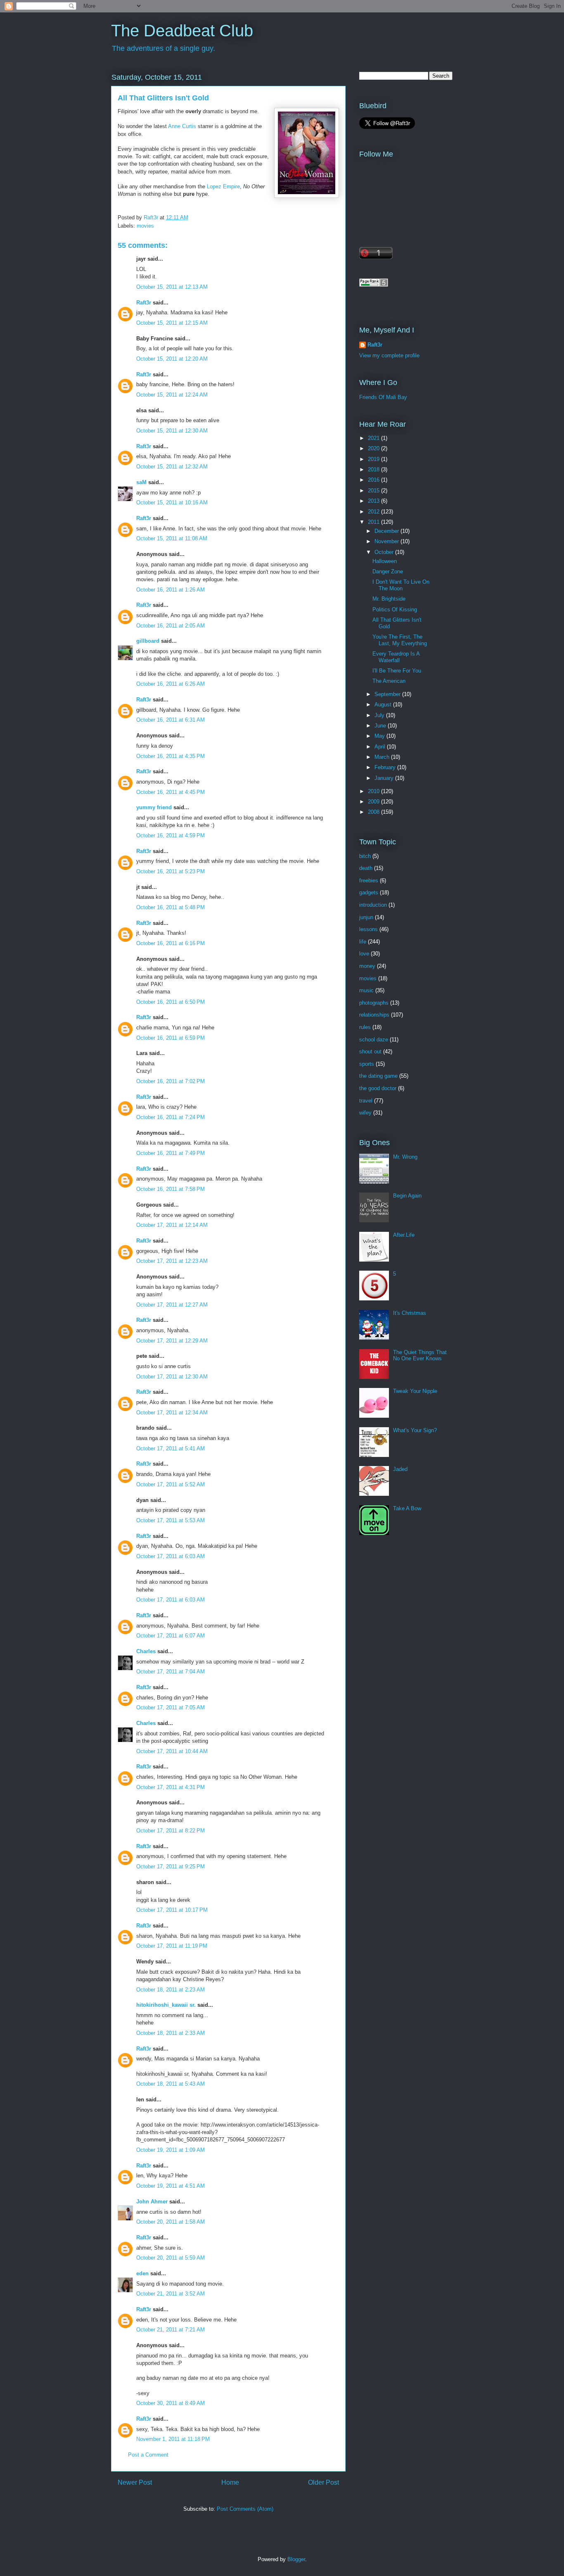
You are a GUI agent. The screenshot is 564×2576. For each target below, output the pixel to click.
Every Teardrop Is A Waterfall (396, 657)
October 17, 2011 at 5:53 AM (171, 1520)
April (381, 747)
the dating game (378, 1076)
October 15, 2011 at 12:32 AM (172, 467)
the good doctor (378, 1088)
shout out (370, 1052)
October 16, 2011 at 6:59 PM (171, 1038)
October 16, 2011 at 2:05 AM (171, 626)
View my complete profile (389, 355)
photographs (374, 1003)
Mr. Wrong (405, 1157)
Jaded (400, 1469)
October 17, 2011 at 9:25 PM (171, 1867)
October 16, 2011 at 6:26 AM (171, 684)
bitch (365, 856)
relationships (374, 1015)
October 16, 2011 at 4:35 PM (171, 756)
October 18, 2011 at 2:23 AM (171, 1990)
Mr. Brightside (389, 599)
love (364, 954)
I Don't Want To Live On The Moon (401, 585)
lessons (368, 929)
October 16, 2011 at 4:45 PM (171, 792)
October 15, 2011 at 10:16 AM (172, 503)
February (386, 767)
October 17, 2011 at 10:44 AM (172, 1751)
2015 (374, 491)
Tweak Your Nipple (415, 1391)
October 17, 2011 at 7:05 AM (171, 1707)
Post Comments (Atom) (245, 2509)
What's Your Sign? (415, 1430)
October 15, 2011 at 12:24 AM (172, 395)
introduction (373, 905)
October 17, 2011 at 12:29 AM (172, 1341)
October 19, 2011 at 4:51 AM (171, 2186)
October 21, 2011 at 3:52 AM (171, 2294)
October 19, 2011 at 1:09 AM (171, 2150)
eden (142, 2273)
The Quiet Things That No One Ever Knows (420, 1356)
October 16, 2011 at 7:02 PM (171, 1081)
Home (230, 2482)
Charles (146, 1651)
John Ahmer (152, 2202)
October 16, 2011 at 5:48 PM (171, 907)
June (381, 726)
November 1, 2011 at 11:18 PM (173, 2439)
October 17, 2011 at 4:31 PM (171, 1787)
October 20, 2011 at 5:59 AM (171, 2258)
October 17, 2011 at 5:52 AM (171, 1484)
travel (366, 1101)
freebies (369, 880)
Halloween (385, 561)
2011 (374, 522)
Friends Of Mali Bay (383, 397)
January (385, 778)
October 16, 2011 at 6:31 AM (171, 720)
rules (365, 1027)
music (366, 990)
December (387, 531)
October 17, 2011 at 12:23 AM (172, 1261)
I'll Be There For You (397, 671)
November (387, 541)
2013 (374, 501)
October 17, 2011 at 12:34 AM (172, 1413)
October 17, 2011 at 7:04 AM (171, 1672)
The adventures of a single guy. (164, 48)
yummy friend (154, 807)
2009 (374, 802)
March (383, 757)
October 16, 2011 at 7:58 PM (171, 1189)
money (367, 966)
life (363, 942)
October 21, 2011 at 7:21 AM (171, 2330)
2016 (374, 480)
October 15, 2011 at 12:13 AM (172, 287)
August (384, 705)
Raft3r (144, 303)
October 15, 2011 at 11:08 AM (172, 538)
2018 (374, 469)
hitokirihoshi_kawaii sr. (166, 2005)
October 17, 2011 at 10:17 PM (172, 1910)
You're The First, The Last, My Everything (400, 640)
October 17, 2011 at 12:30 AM (172, 1377)
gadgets (369, 892)
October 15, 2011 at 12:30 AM (172, 431)
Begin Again (407, 1196)
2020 (374, 448)
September (388, 694)
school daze (374, 1040)
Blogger (296, 2559)
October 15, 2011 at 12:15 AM (172, 323)
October (385, 552)
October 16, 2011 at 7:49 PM (171, 1153)
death (366, 868)
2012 (374, 512)
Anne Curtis (182, 126)
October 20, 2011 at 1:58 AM (171, 2222)
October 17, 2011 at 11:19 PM (172, 1946)
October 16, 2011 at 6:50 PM (171, 1002)
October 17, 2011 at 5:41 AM (171, 1448)
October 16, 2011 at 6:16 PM (171, 943)
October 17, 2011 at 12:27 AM (172, 1305)
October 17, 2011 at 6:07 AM (171, 1636)
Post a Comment (148, 2455)
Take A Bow (407, 1508)
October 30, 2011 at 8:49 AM (171, 2403)
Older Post (323, 2482)
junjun (366, 917)
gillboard (148, 641)
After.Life (404, 1235)
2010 (374, 791)
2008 (374, 812)
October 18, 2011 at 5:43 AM (171, 2084)
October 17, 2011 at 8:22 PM (171, 1831)
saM (141, 482)
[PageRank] (374, 285)
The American (389, 681)
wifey (365, 1113)
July (380, 715)
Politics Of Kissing (395, 610)
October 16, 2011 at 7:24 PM (171, 1117)
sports (367, 1064)
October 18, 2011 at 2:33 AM (171, 2033)
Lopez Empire (223, 187)
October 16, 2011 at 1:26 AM (171, 590)
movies (145, 226)
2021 (374, 438)
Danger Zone (388, 572)
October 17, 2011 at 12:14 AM (172, 1225)
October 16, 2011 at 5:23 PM (171, 871)
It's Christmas (410, 1313)
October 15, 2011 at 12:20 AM (172, 359)
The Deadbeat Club (182, 31)
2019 (374, 459)
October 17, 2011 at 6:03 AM (171, 1556)
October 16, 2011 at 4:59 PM (171, 835)
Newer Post (135, 2482)
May (380, 736)
